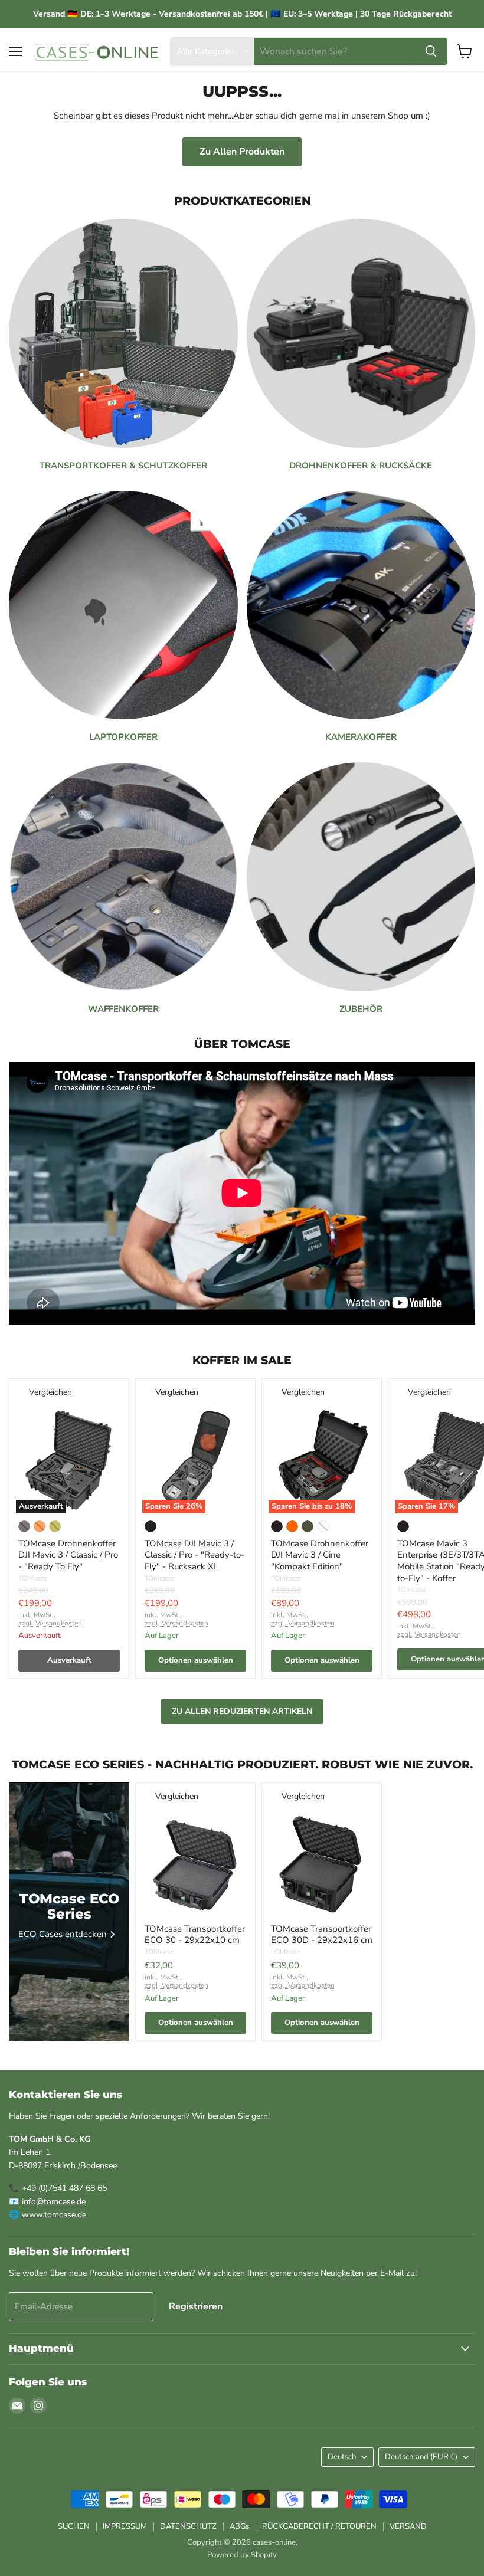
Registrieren (196, 2306)
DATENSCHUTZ (188, 2526)
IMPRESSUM (125, 2526)
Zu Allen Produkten (242, 152)
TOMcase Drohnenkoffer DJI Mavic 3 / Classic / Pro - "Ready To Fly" (68, 1555)
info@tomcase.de (54, 2202)
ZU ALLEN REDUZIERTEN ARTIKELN (242, 1711)
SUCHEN (74, 2526)
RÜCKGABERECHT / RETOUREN (319, 2526)
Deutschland (421, 2457)
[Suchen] (431, 51)
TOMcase (33, 1578)
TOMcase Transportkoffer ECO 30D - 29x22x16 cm (322, 1935)
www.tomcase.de (54, 2215)
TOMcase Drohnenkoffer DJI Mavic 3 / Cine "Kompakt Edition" (320, 1555)
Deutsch (342, 2457)
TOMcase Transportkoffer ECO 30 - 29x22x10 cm (195, 1935)
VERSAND (408, 2526)
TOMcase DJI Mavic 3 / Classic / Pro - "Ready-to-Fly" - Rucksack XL (194, 1555)
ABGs (239, 2526)
